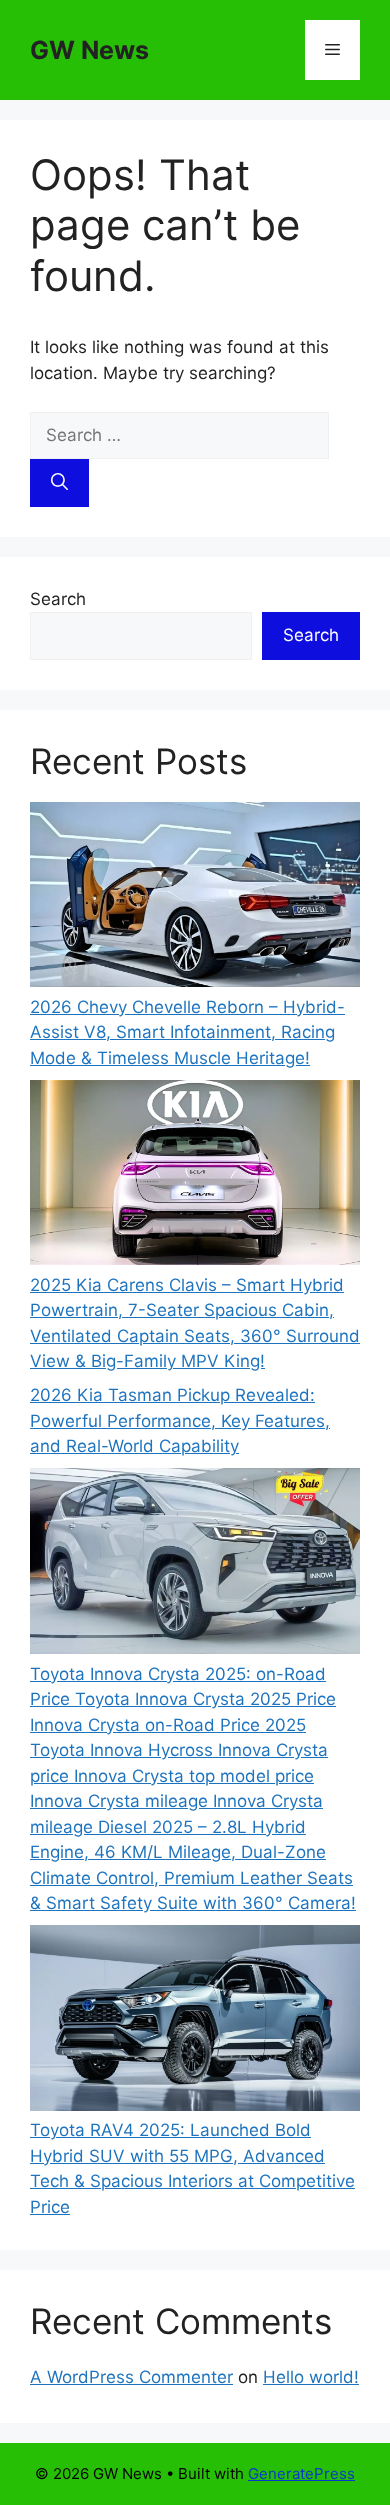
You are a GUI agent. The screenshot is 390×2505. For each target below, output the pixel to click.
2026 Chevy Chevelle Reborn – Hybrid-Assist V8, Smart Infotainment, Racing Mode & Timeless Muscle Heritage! (187, 1032)
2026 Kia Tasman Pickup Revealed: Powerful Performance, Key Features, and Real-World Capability (180, 1420)
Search (58, 599)
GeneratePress (301, 2473)
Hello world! (311, 2377)
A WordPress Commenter (131, 2377)
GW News (89, 50)
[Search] (59, 483)
